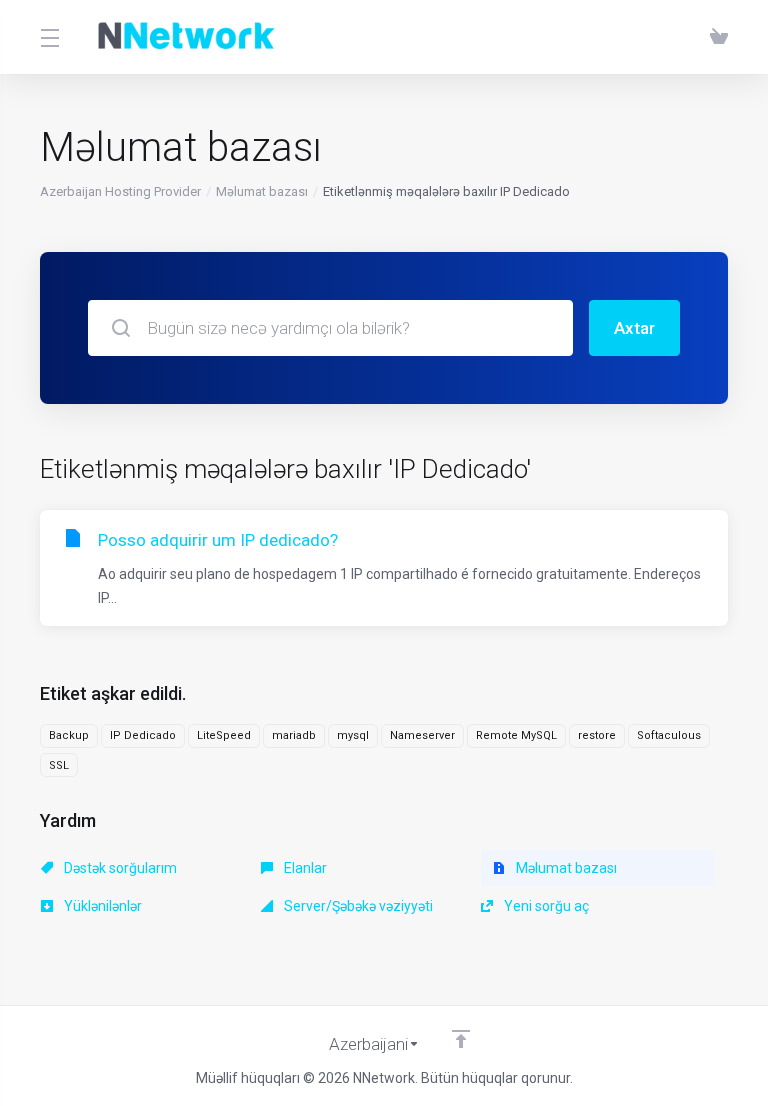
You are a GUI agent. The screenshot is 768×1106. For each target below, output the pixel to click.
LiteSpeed (224, 735)
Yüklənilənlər (101, 906)
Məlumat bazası (262, 191)
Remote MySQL (516, 735)
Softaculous (669, 735)
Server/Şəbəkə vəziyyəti (357, 906)
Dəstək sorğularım (119, 868)
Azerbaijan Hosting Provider (120, 191)
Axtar (634, 328)
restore (597, 735)
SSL (59, 765)
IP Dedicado (143, 735)
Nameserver (422, 735)
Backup (69, 735)
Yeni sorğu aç (545, 906)
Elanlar (304, 868)
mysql (353, 735)
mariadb (294, 735)
